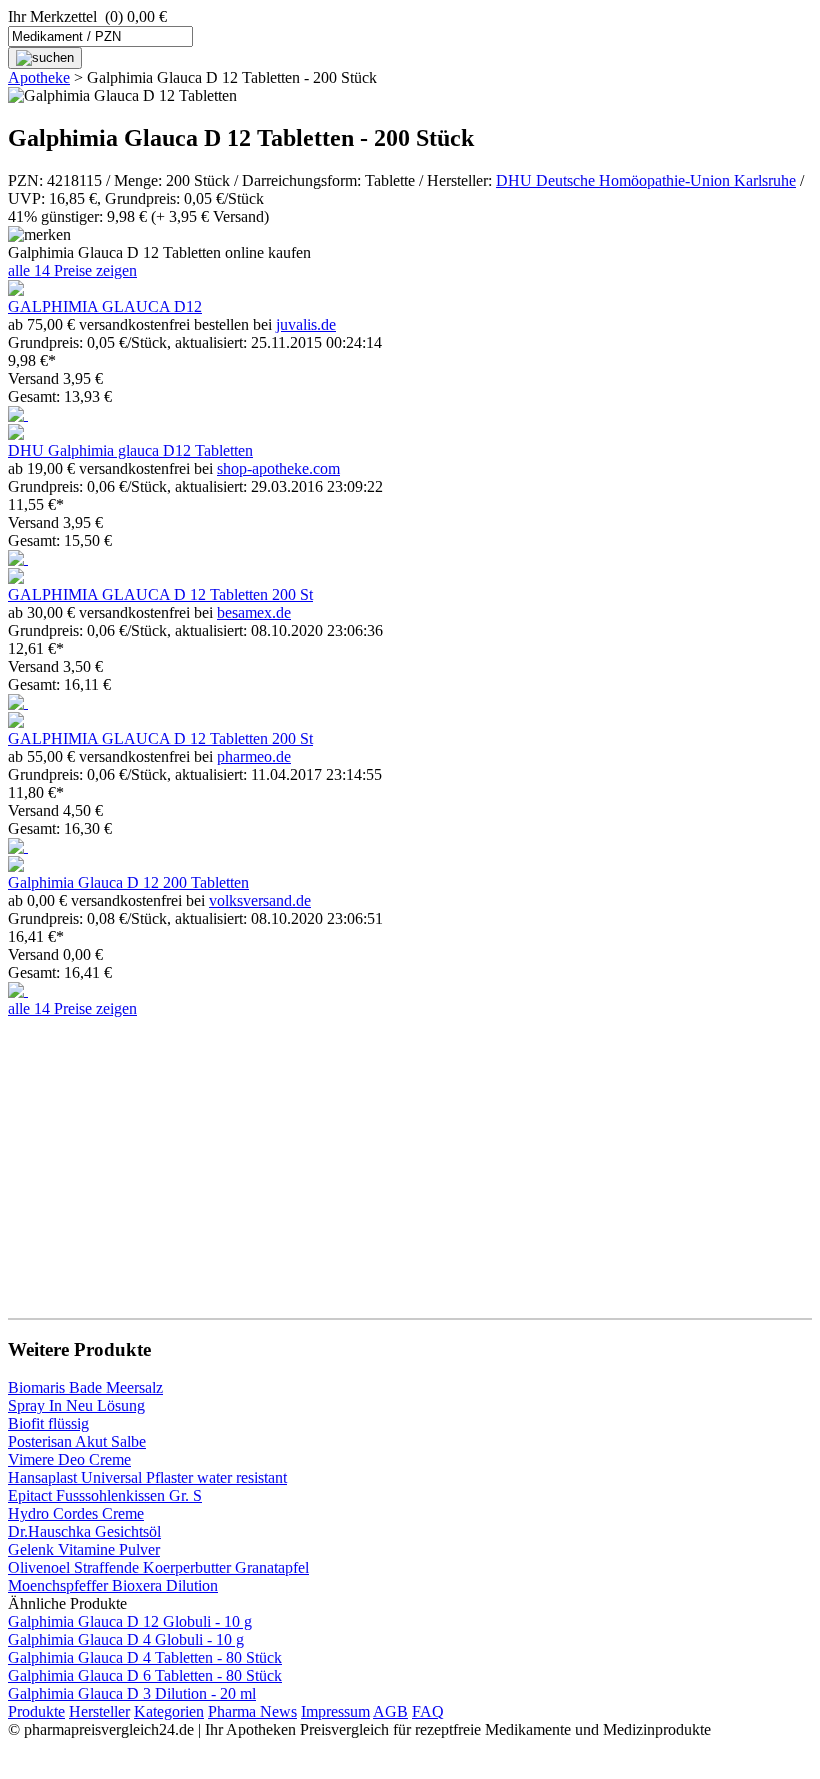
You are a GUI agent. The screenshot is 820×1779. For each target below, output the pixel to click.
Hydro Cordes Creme (76, 1513)
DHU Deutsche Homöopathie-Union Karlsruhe (646, 180)
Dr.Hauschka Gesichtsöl (84, 1531)
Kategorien (169, 1711)
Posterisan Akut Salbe (77, 1441)
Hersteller (99, 1711)
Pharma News (252, 1711)
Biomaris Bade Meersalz (85, 1387)
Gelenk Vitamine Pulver (84, 1549)
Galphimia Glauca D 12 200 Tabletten (128, 882)
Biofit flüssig (48, 1423)
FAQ (428, 1711)
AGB (390, 1711)
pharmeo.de (254, 756)
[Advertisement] (410, 1158)
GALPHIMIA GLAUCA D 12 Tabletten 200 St (160, 594)
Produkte (36, 1711)
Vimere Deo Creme (69, 1459)
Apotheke (39, 77)
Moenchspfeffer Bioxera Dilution (113, 1585)
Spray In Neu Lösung (76, 1405)
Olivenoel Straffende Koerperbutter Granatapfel (158, 1567)
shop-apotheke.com (278, 468)
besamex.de (254, 612)
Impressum (335, 1711)
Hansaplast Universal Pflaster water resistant (147, 1477)
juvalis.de (306, 324)
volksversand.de (260, 900)
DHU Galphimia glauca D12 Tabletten (130, 450)
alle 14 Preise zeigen (72, 270)
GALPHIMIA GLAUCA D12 (105, 306)
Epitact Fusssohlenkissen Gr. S (105, 1495)
